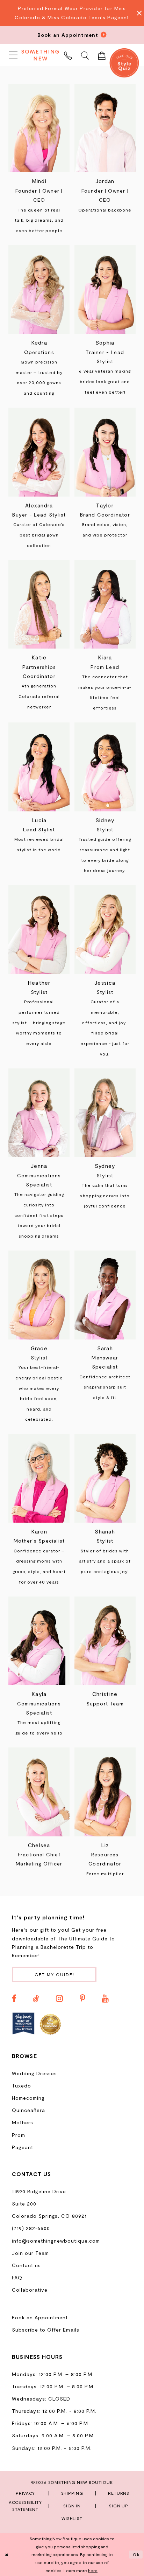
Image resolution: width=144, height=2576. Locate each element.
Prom (19, 2135)
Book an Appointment (40, 2317)
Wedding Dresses (34, 2073)
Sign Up (119, 2506)
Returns (119, 2493)
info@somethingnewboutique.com (56, 2241)
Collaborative (30, 2290)
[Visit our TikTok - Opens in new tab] (36, 1999)
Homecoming (28, 2098)
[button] (13, 55)
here (93, 2570)
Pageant (23, 2147)
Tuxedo (21, 2086)
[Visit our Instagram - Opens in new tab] (59, 1999)
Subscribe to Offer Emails (46, 2330)
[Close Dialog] (7, 2555)
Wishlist (72, 2518)
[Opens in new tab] (23, 2024)
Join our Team (30, 2253)
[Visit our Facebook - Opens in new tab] (14, 1999)
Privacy (25, 2493)
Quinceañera (28, 2110)
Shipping (72, 2493)
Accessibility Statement (25, 2506)
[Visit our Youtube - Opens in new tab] (105, 1999)
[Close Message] (137, 13)
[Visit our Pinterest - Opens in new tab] (82, 1999)
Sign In (72, 2506)
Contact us (26, 2265)
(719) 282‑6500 (31, 2228)
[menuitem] (13, 55)
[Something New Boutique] (41, 55)
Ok (136, 2554)
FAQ (17, 2277)
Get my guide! (55, 1974)
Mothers (23, 2122)
